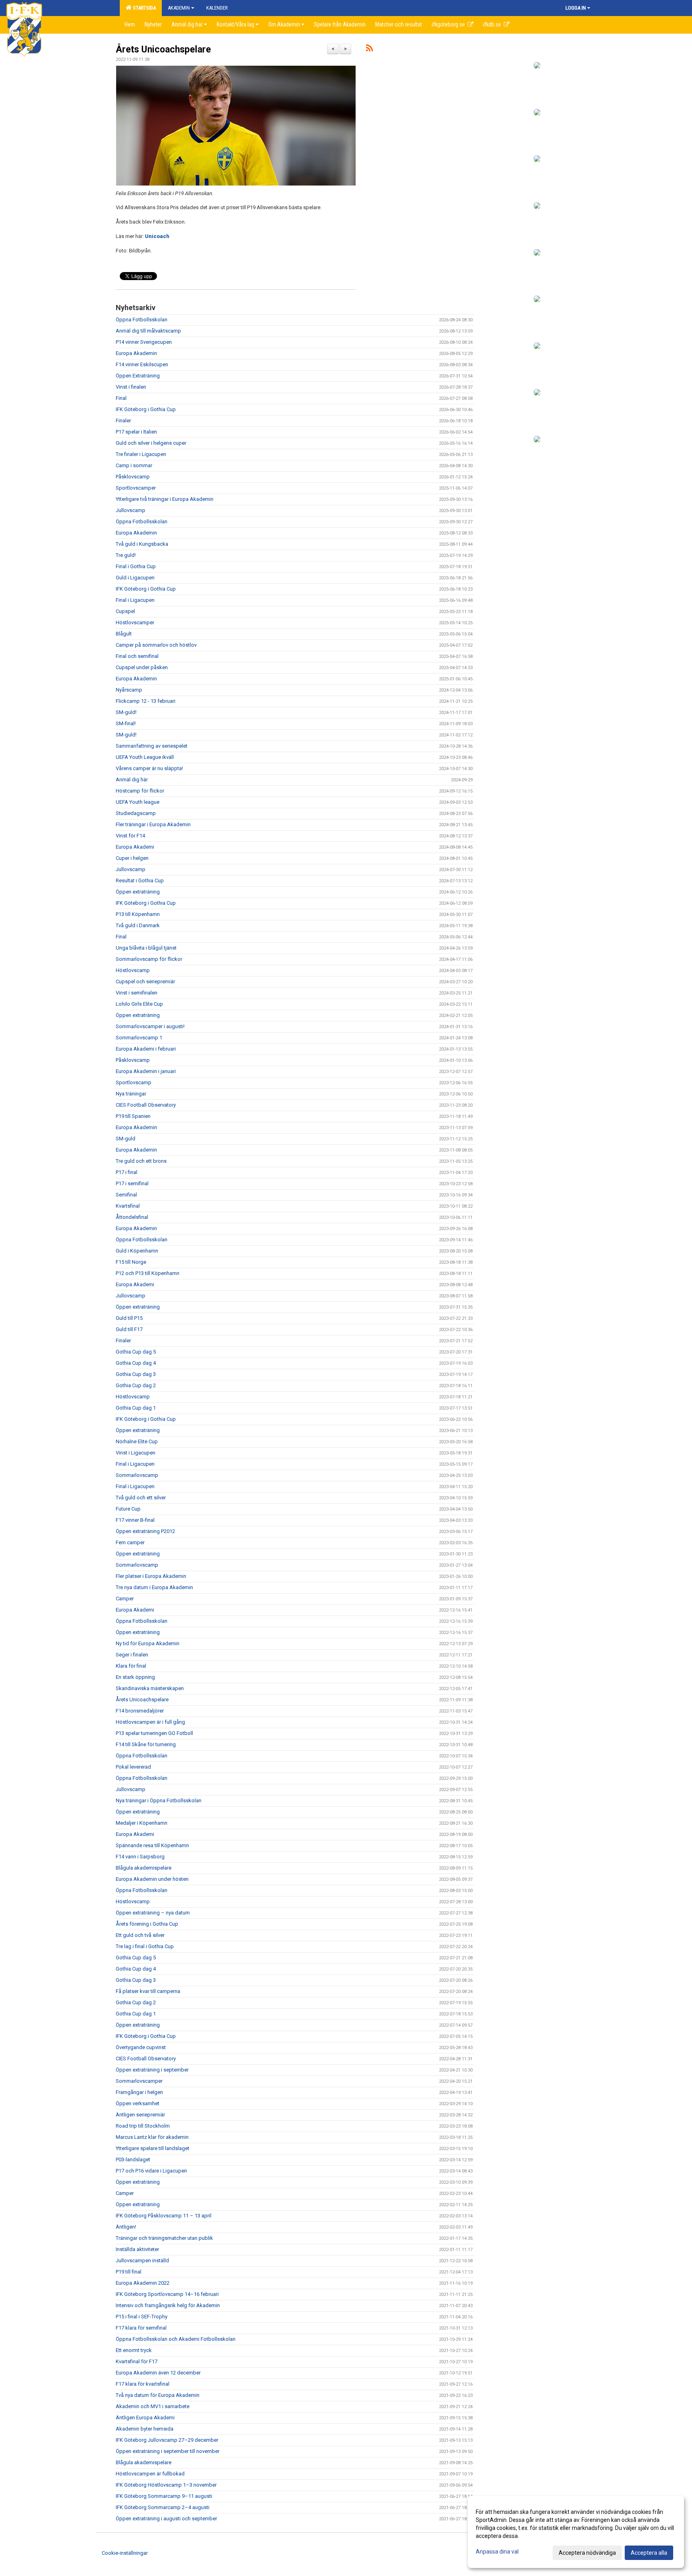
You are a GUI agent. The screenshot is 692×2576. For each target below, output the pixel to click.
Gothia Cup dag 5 (136, 1352)
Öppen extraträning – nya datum (153, 1913)
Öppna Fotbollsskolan (142, 320)
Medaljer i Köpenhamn (142, 1823)
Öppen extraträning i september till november (168, 2451)
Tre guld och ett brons (141, 1161)
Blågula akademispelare (144, 1868)
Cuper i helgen (132, 858)
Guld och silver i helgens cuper (151, 443)
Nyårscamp (129, 690)
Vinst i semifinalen (137, 993)
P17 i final (127, 1172)
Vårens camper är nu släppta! (149, 768)
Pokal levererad (133, 1767)
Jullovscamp (131, 510)
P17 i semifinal (132, 1183)
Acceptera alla (649, 2553)
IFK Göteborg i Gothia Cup (146, 409)
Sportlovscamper (136, 488)
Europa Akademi (135, 847)
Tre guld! (126, 555)
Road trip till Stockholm (143, 2126)
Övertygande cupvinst (141, 2047)
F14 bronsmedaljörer (140, 1711)
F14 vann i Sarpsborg (140, 1857)
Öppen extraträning (138, 892)
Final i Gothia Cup (136, 566)
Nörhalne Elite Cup (137, 1441)
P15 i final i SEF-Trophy (142, 2317)
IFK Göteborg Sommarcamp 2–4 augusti (163, 2507)
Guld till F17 (129, 1329)
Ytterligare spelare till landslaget (153, 2148)
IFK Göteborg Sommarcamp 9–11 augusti (164, 2496)
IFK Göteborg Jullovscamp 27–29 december (167, 2440)
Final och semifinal (137, 656)
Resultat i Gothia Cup (140, 881)
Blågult (124, 634)
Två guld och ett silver (141, 1498)
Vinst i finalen (131, 387)
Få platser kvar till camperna (148, 1991)
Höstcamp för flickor (140, 791)
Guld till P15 (129, 1318)
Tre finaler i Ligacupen (141, 454)
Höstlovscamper (135, 622)
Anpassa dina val (497, 2552)
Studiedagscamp (136, 813)
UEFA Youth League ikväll (145, 757)
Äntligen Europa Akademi (145, 2418)
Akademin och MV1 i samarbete (153, 2406)
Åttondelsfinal (132, 1217)
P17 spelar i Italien (136, 432)
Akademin (179, 8)
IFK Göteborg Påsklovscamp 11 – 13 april (164, 2216)
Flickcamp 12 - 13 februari (146, 701)
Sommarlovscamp (137, 1475)
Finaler (123, 421)
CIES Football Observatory (146, 1105)
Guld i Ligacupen (135, 578)
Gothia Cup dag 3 (136, 1374)
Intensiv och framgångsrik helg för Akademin (168, 2305)
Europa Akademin (136, 353)
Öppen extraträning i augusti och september (166, 2519)
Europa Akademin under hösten (152, 1879)
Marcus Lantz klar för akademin (152, 2137)
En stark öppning (135, 1677)
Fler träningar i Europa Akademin (153, 824)
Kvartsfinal (128, 1206)
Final (121, 398)
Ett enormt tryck (134, 2350)
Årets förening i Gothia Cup (147, 1924)
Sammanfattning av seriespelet (152, 746)
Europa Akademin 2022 (143, 2283)
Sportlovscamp (134, 1082)
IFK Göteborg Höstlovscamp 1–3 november (166, 2485)
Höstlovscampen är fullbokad (150, 2474)
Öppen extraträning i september (152, 2070)
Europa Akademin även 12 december (158, 2373)
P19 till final (129, 2272)
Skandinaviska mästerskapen (150, 1688)
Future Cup (128, 1509)
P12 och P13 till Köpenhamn (148, 1273)
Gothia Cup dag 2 (136, 1385)
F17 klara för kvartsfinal (143, 2384)
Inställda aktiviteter (137, 2249)
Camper (125, 1599)
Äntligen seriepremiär (140, 2115)
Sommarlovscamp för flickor (149, 959)
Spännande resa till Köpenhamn (152, 1845)
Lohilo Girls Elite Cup (139, 1004)
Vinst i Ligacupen (136, 1453)
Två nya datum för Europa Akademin (158, 2395)
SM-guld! (126, 712)
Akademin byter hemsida (145, 2429)
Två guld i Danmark (138, 925)
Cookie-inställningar (125, 2553)
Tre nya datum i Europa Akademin (154, 1587)
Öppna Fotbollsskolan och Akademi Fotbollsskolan (176, 2339)
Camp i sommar (134, 465)
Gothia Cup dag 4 (136, 1363)
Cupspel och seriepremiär (145, 981)
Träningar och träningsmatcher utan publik (164, 2238)
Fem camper (130, 1542)
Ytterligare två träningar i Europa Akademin (165, 499)
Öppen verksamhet (138, 2103)
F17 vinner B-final (135, 1520)
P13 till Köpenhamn (138, 914)
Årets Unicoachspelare (163, 49)
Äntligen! (126, 2227)
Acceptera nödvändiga (587, 2553)
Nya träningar (131, 1094)
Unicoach (157, 236)
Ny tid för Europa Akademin (148, 1643)
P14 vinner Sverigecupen (144, 342)
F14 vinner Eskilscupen (142, 364)
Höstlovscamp (133, 970)
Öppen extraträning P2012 (145, 1531)
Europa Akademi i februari (146, 1049)
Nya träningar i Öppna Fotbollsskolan (159, 1800)
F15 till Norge (131, 1262)
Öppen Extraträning (138, 376)
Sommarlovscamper (139, 2081)
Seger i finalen (132, 1655)
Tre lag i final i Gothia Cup (145, 1946)
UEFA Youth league (138, 802)
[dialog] (576, 2532)
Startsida (143, 8)
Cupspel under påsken (142, 667)
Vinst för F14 (130, 836)
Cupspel (125, 611)
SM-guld (126, 1139)
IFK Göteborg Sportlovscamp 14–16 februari (167, 2294)
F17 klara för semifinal (141, 2328)
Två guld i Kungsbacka (142, 544)
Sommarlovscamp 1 (139, 1038)
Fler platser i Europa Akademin (151, 1576)
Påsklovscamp (133, 477)
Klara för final (131, 1666)
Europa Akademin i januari (146, 1071)
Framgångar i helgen (139, 2092)
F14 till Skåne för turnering (146, 1744)
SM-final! (126, 723)
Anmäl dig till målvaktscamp (148, 331)
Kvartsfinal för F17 (137, 2361)
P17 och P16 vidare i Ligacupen (151, 2171)
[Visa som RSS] (369, 49)
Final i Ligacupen (135, 600)
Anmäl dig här (132, 780)
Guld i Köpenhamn (137, 1251)
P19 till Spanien (133, 1116)
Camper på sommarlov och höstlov (156, 645)
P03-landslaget (133, 2159)
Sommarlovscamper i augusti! (151, 1026)
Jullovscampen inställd (142, 2260)
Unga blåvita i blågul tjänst (146, 948)
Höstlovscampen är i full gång (150, 1722)
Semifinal (126, 1195)
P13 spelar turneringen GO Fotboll (154, 1733)
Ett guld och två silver (140, 1935)
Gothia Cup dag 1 (136, 1408)
